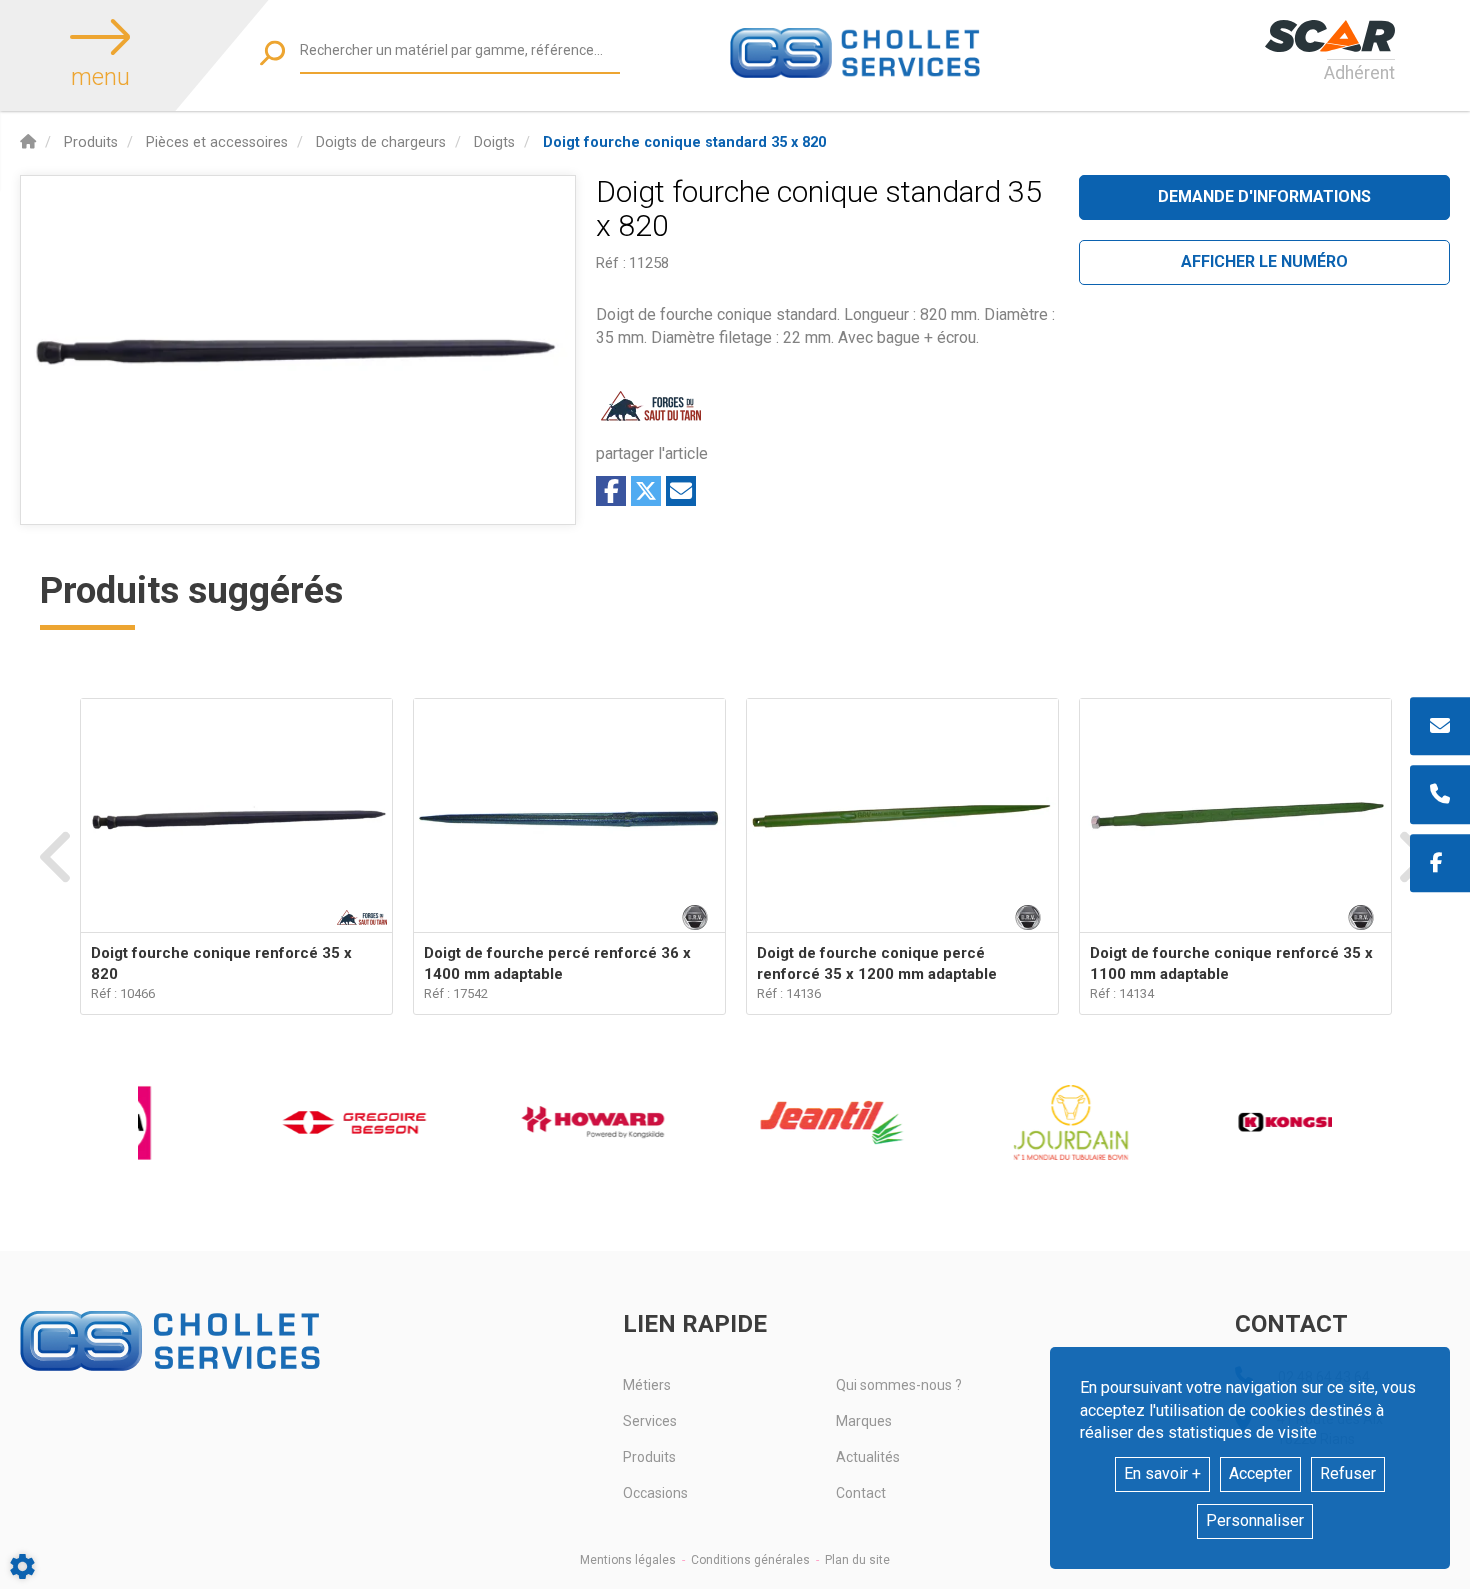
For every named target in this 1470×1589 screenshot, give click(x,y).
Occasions (655, 1493)
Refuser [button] (1348, 1473)
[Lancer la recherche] (272, 52)
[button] (684, 142)
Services (650, 1421)
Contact (861, 1493)
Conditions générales (750, 1560)
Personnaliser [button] (1255, 1520)
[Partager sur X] (646, 491)
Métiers (647, 1385)
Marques (864, 1421)
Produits (649, 1457)
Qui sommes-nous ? (899, 1385)
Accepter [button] (1260, 1473)
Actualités (868, 1457)
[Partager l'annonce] (681, 491)
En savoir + (1162, 1473)
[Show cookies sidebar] (22, 1566)
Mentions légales (628, 1560)
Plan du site (857, 1560)
